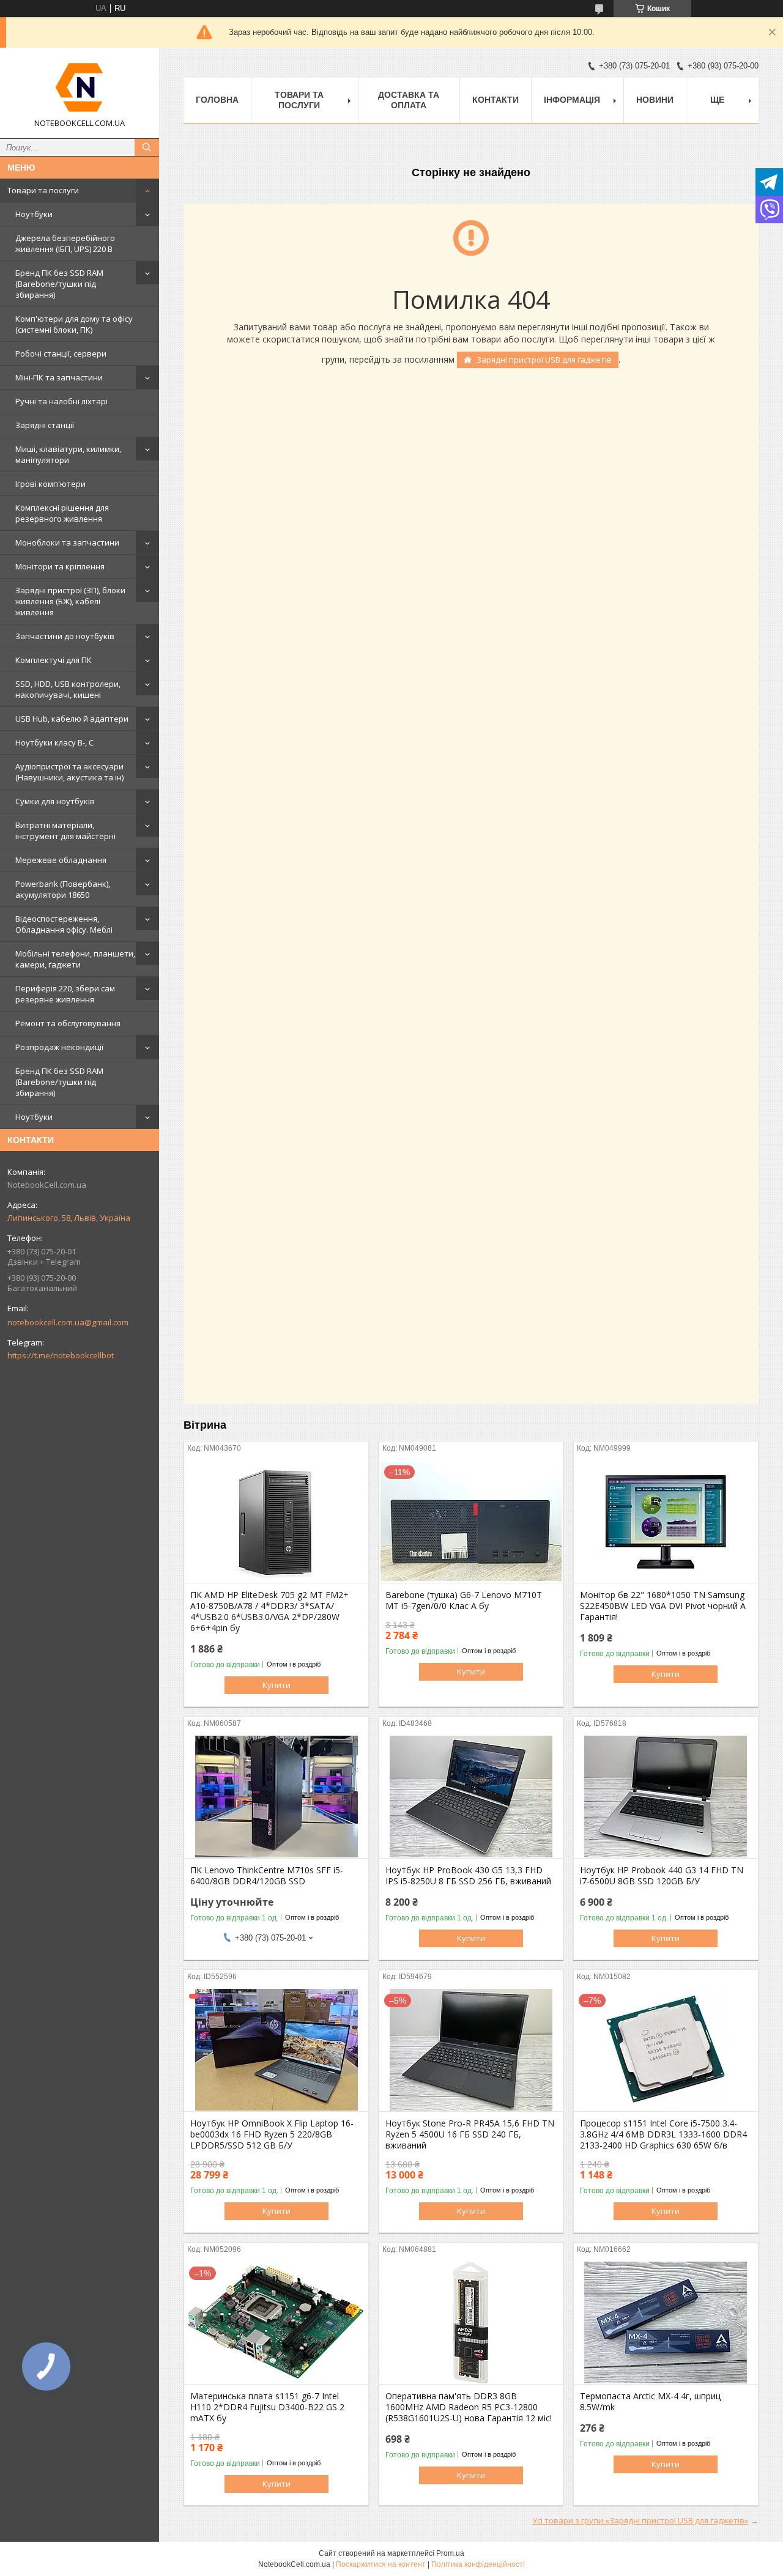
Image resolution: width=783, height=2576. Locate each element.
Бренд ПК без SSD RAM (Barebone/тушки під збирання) (59, 284)
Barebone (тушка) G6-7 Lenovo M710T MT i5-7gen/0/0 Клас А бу (464, 1601)
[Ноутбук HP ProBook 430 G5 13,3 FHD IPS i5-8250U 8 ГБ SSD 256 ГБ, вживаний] (471, 1797)
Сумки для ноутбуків (55, 801)
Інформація (572, 100)
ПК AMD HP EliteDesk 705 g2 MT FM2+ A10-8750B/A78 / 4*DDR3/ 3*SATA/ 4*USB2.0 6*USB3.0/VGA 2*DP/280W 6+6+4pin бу (269, 1612)
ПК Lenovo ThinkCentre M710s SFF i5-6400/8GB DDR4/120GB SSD (267, 1876)
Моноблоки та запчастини (67, 542)
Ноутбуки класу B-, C (54, 742)
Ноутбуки (34, 214)
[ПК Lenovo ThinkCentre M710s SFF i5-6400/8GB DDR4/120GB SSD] (276, 1797)
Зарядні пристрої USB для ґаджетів (544, 360)
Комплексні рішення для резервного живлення (62, 513)
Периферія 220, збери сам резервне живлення (65, 994)
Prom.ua (450, 2553)
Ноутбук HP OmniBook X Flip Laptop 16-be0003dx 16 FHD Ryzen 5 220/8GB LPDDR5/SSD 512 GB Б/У (272, 2134)
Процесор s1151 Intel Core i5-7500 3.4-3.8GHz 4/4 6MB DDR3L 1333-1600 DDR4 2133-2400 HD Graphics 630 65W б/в (663, 2134)
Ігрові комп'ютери (50, 484)
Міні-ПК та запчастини (59, 377)
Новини (655, 100)
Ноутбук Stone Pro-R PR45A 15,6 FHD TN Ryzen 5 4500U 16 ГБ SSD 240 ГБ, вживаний (470, 2134)
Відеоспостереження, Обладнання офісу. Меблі (64, 924)
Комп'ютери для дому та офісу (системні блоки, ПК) (74, 324)
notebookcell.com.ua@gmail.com (68, 1322)
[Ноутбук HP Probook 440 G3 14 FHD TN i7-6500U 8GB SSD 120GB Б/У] (666, 1797)
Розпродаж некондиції (59, 1047)
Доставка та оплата (409, 100)
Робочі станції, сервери (61, 353)
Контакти (495, 100)
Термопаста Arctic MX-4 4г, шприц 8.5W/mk (650, 2402)
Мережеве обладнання (61, 860)
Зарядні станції (45, 425)
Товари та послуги (43, 190)
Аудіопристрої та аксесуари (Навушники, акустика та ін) (69, 772)
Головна (217, 100)
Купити (276, 1685)
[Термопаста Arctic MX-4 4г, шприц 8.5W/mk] (666, 2323)
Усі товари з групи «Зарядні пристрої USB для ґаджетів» (640, 2520)
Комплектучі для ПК (54, 660)
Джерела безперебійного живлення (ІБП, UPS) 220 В (65, 243)
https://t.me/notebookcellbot (61, 1355)
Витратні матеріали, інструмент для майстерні (65, 831)
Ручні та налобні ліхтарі (61, 401)
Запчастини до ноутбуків (65, 636)
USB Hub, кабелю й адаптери (72, 719)
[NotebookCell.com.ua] (80, 87)
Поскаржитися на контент (381, 2564)
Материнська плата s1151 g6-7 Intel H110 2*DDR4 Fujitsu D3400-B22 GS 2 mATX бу (267, 2407)
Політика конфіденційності (478, 2564)
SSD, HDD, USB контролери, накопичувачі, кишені (68, 689)
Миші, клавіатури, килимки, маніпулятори (68, 454)
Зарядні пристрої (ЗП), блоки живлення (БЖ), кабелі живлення (70, 601)
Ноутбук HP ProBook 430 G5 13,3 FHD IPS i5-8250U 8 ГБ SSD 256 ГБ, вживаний (468, 1876)
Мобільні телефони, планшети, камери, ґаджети (75, 959)
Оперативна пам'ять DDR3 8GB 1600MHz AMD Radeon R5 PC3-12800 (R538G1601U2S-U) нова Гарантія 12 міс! (469, 2407)
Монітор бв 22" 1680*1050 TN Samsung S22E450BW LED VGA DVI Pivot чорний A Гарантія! (663, 1606)
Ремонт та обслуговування (68, 1023)
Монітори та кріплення (60, 566)
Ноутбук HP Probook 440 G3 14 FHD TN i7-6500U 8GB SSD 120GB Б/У (662, 1876)
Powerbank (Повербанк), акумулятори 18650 (63, 889)
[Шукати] (147, 147)
